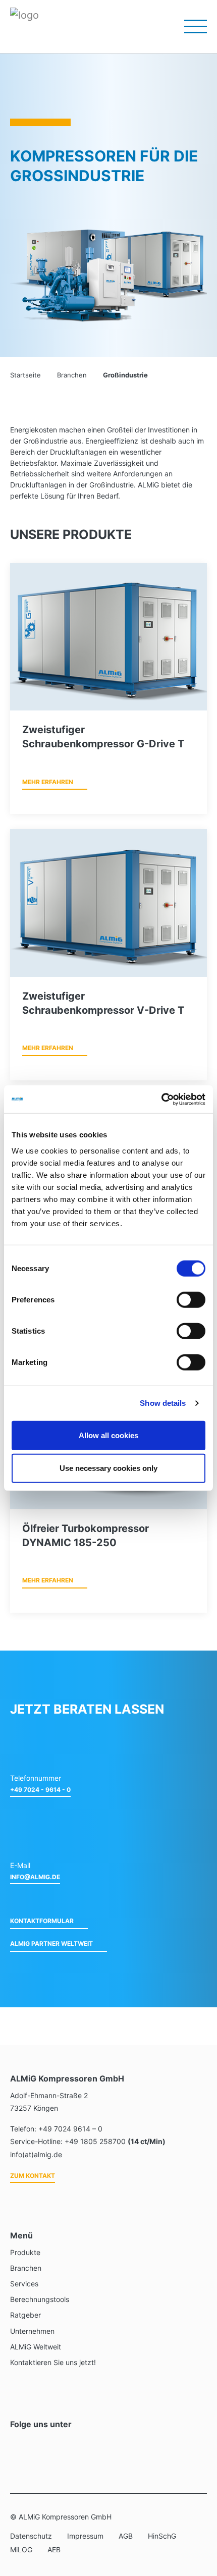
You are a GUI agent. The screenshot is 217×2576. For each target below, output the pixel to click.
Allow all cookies (108, 1435)
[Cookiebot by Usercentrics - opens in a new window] (161, 1099)
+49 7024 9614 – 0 (70, 2129)
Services (24, 2284)
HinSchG (162, 2536)
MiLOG (21, 2550)
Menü (189, 26)
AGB (126, 2536)
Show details (163, 1403)
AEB (54, 2550)
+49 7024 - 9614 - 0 (40, 1790)
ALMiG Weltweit (36, 2347)
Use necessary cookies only (108, 1468)
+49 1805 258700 (95, 2141)
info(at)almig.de (36, 2154)
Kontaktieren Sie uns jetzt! (53, 2362)
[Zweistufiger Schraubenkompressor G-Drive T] (108, 637)
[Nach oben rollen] (196, 2515)
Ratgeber (25, 2315)
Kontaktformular (42, 1921)
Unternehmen (32, 2331)
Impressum (85, 2536)
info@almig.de (35, 1877)
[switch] (191, 1299)
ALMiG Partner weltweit (51, 1943)
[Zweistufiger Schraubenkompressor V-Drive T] (108, 903)
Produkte (25, 2252)
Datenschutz (31, 2536)
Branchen (26, 2268)
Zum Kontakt (33, 2176)
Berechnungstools (40, 2299)
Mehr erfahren (48, 782)
